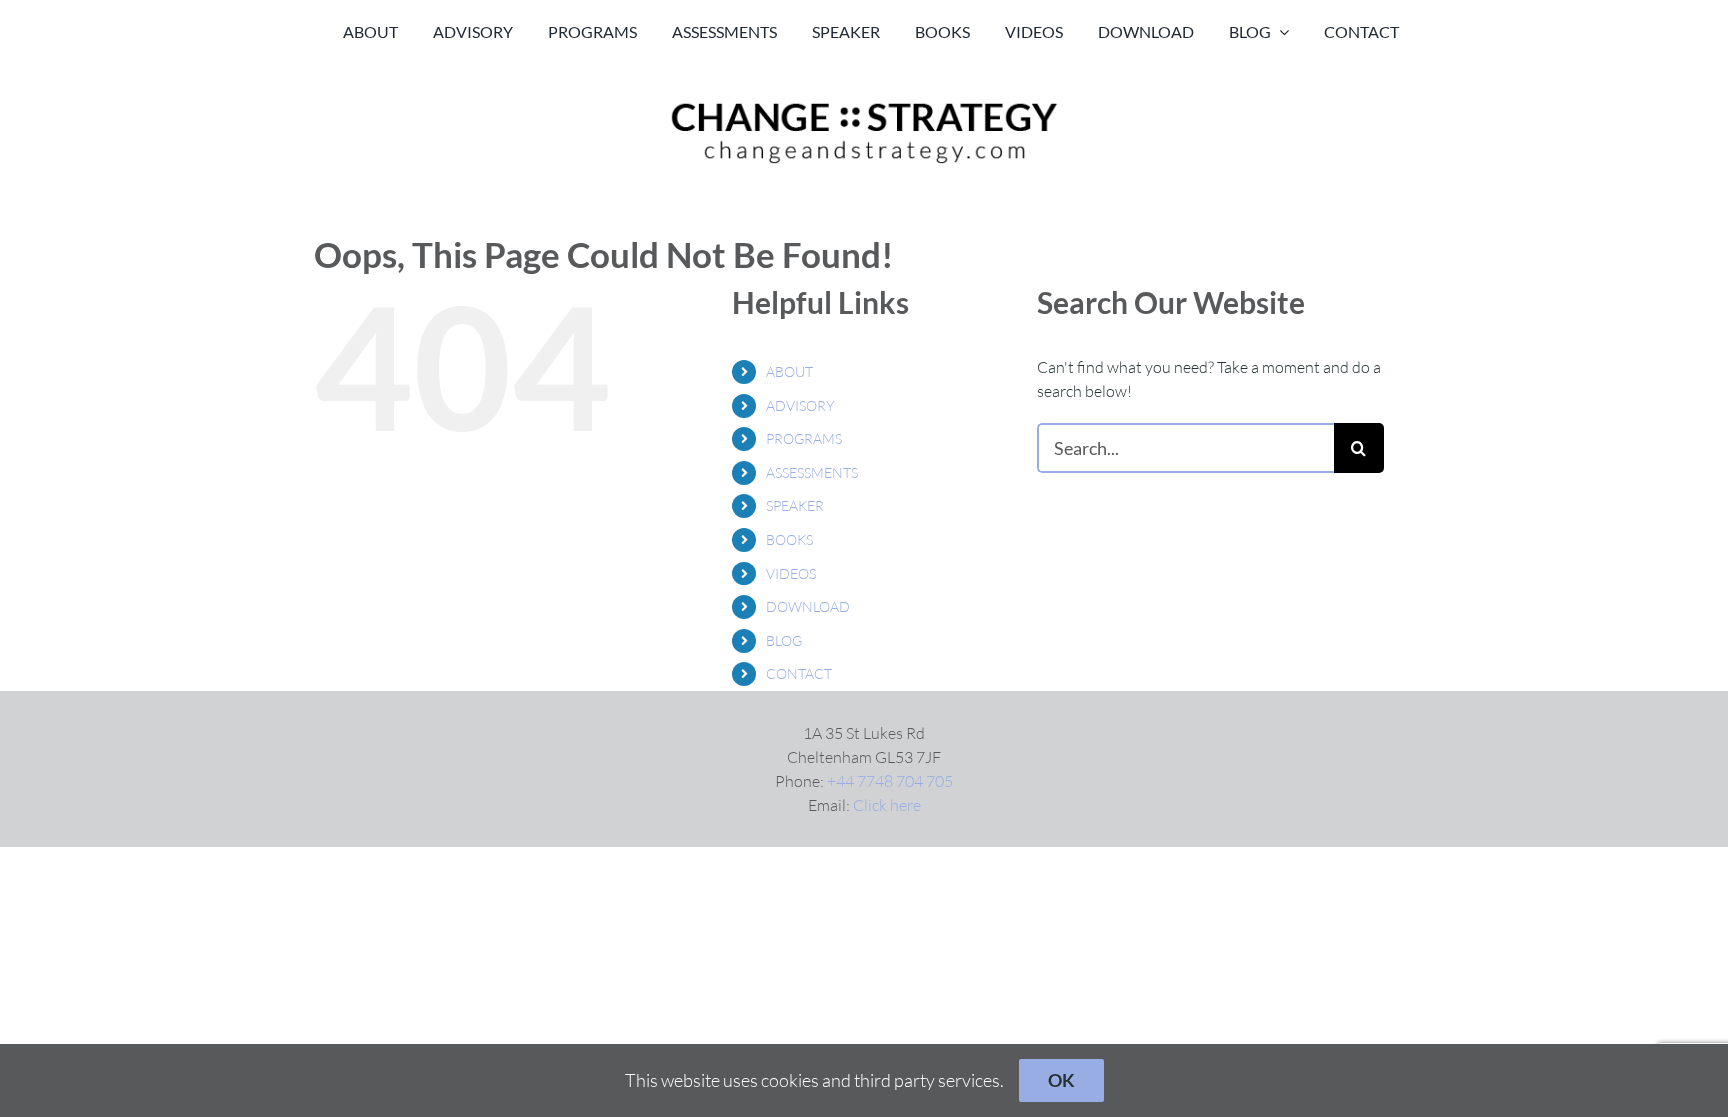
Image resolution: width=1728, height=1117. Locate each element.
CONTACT (799, 673)
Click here (887, 805)
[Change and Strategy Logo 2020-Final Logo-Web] (864, 102)
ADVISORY (800, 405)
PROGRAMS (804, 438)
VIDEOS (791, 573)
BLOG (784, 640)
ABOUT (789, 371)
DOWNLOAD (808, 606)
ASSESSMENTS (812, 472)
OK (1061, 1080)
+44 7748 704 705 (890, 781)
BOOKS (789, 539)
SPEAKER (795, 505)
